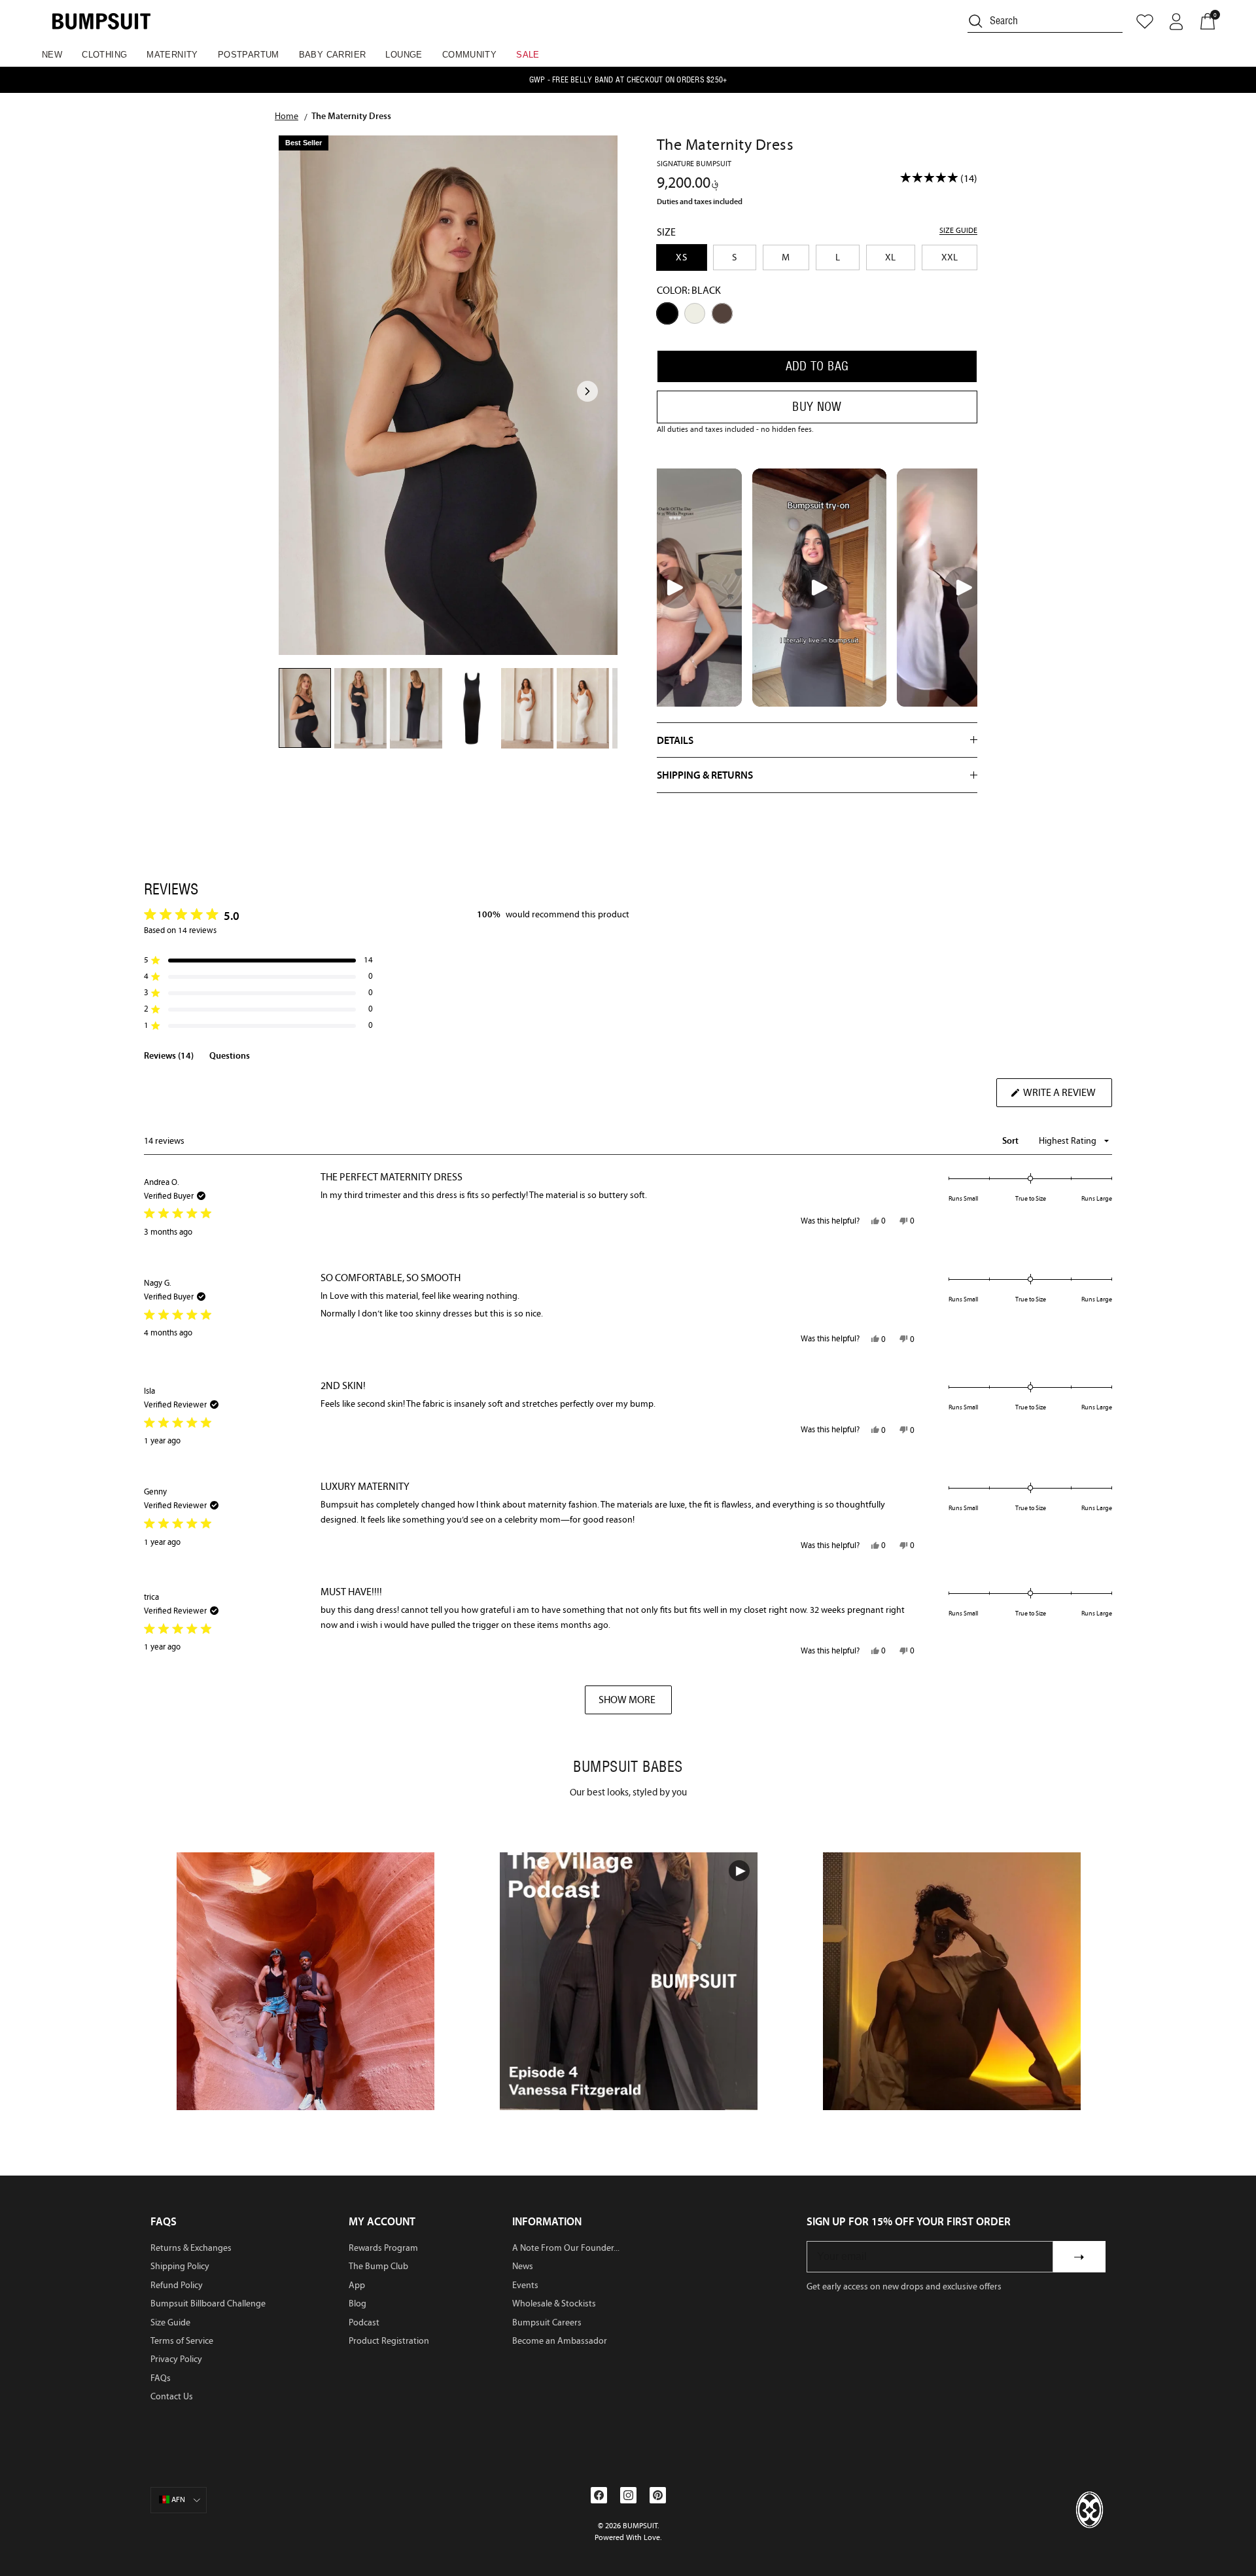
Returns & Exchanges (191, 2248)
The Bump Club (378, 2266)
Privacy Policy (176, 2359)
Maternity (172, 55)
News (523, 2266)
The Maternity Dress (351, 116)
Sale (528, 55)
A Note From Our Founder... (566, 2248)
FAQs (161, 2378)
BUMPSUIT (640, 2526)
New (52, 55)
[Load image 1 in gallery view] (448, 395)
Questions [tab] (230, 1058)
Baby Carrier (333, 55)
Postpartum (249, 55)
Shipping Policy (180, 2266)
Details (675, 740)
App (357, 2285)
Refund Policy (177, 2285)
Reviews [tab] (169, 1058)
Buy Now (817, 407)
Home (287, 116)
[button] (258, 960)
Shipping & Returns (705, 775)
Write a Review (1067, 1096)
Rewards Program (383, 2248)
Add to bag (817, 366)
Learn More (306, 1980)
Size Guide (170, 2322)
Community (470, 55)
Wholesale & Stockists (554, 2303)
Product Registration (389, 2341)
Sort (1011, 1140)
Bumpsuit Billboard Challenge (208, 2303)
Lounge (404, 55)
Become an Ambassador (560, 2341)
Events (525, 2285)
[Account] (1176, 22)
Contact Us (172, 2396)
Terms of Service (182, 2341)
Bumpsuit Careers (547, 2322)
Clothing (104, 55)
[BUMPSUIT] (101, 21)
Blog (358, 2303)
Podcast (364, 2322)
